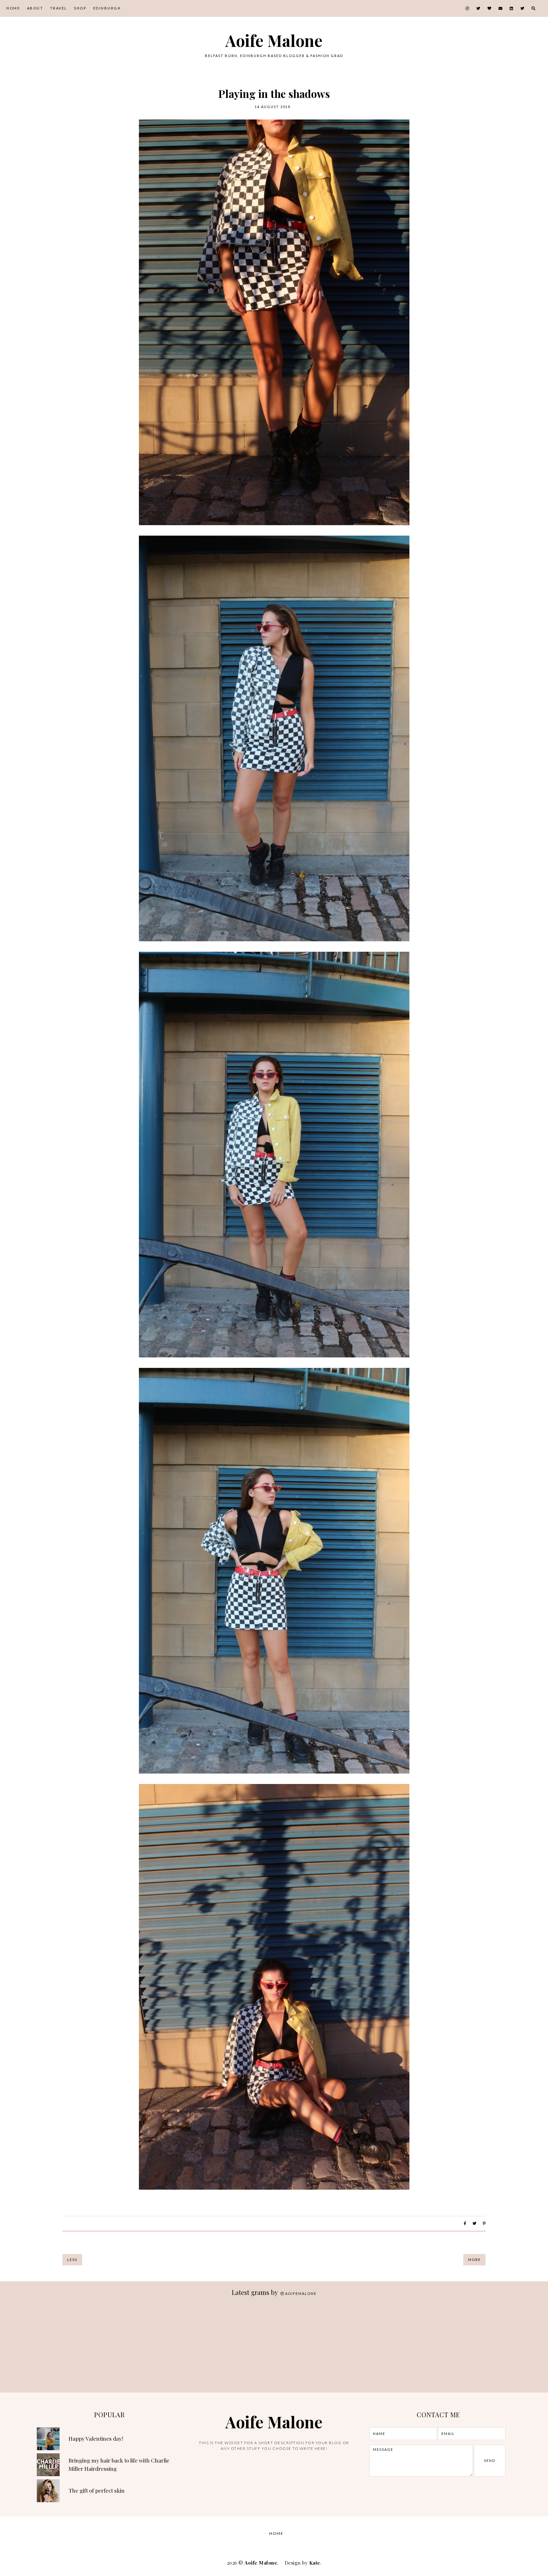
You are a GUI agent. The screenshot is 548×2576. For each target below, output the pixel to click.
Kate (315, 2563)
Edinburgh (107, 8)
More (474, 2260)
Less (72, 2260)
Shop (80, 8)
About (35, 8)
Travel (59, 8)
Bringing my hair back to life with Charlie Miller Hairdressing (119, 2464)
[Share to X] (474, 2223)
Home (13, 8)
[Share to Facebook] (465, 2223)
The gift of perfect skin (97, 2490)
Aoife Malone (274, 40)
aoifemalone (301, 2293)
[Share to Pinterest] (484, 2223)
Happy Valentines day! (96, 2438)
